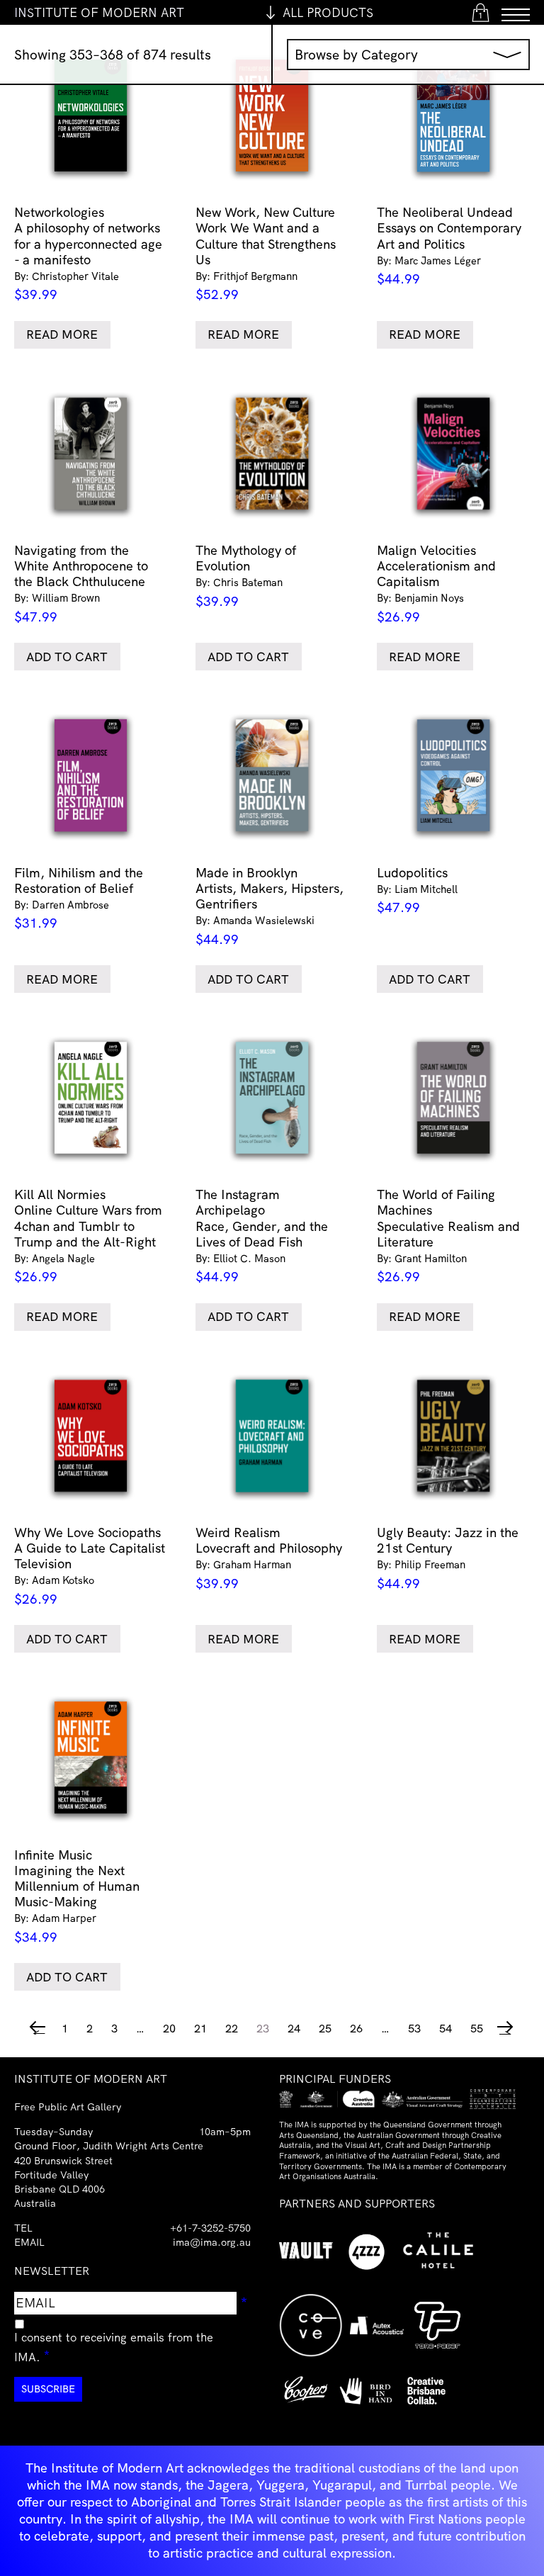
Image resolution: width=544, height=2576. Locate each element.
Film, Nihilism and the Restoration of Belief (79, 898)
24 (294, 2028)
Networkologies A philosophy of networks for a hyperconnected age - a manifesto (88, 253)
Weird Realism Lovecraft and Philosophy (269, 1558)
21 (200, 2028)
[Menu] (516, 12)
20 (169, 2028)
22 (232, 2028)
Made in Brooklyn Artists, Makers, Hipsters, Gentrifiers (270, 906)
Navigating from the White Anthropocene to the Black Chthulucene (81, 584)
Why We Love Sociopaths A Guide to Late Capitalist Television (90, 1566)
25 (325, 2028)
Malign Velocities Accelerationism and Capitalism (436, 584)
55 (477, 2028)
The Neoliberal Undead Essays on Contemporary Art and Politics (449, 246)
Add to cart (67, 657)
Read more (62, 334)
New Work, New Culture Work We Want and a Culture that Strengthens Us (266, 253)
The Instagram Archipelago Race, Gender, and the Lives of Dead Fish (262, 1236)
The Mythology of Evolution (246, 576)
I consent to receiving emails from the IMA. (114, 2347)
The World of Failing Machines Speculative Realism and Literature (448, 1236)
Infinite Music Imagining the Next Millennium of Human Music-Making (77, 1896)
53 (414, 2028)
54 (446, 2028)
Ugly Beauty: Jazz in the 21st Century (448, 1558)
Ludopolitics (417, 890)
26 (356, 2028)
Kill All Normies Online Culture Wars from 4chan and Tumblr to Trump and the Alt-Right (88, 1236)
